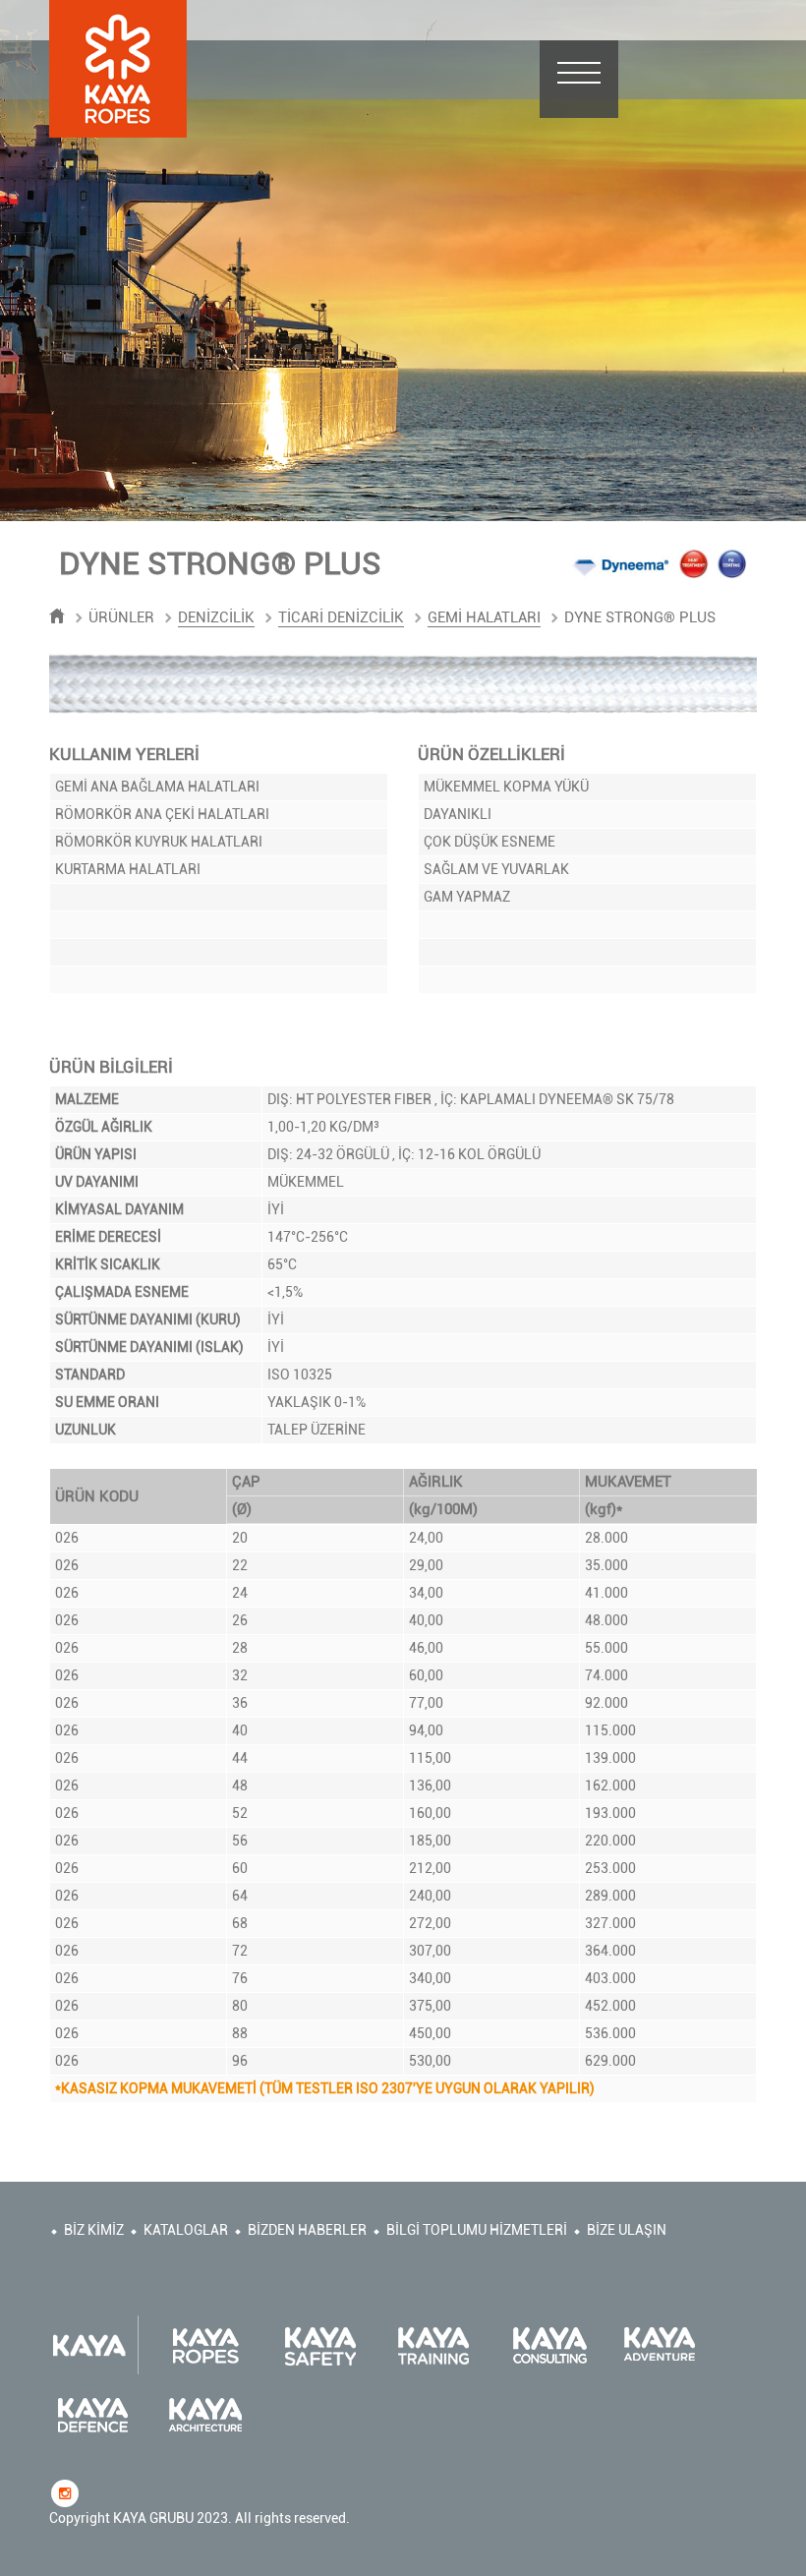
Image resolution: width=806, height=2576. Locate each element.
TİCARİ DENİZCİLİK (341, 617)
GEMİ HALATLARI (484, 617)
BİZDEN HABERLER (307, 2230)
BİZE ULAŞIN (627, 2230)
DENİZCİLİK (216, 617)
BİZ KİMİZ (94, 2230)
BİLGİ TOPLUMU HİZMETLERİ (477, 2230)
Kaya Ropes (118, 69)
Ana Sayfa (57, 616)
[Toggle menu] (579, 79)
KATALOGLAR (186, 2230)
